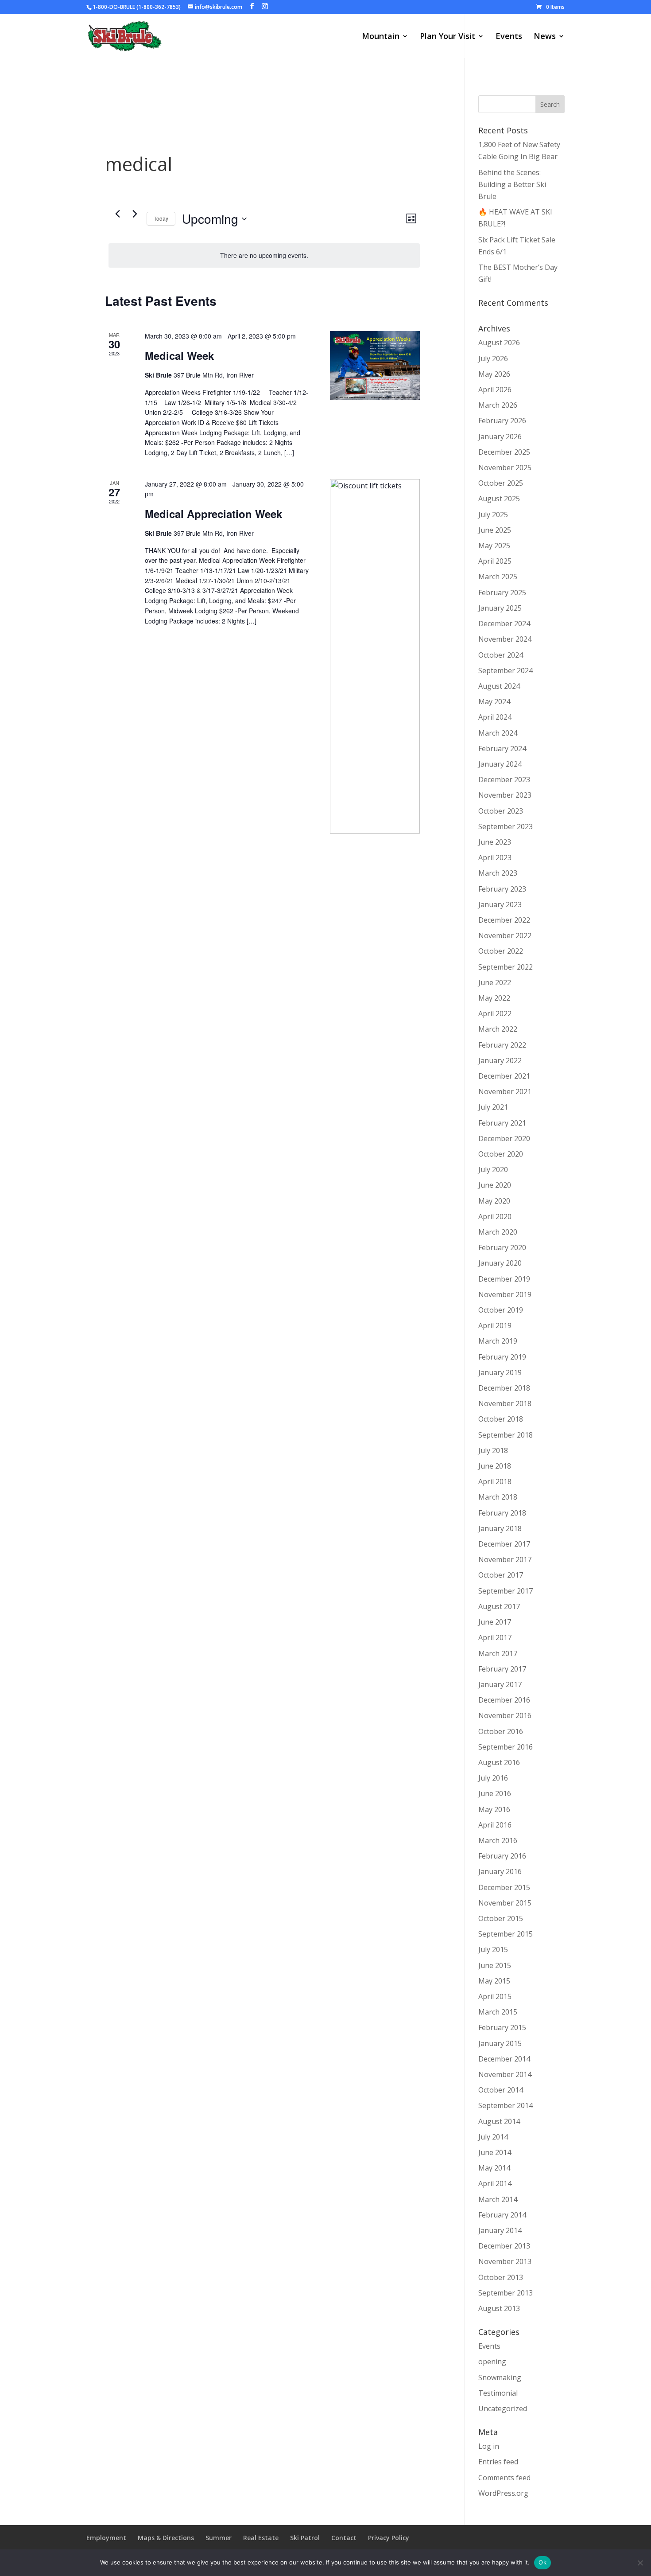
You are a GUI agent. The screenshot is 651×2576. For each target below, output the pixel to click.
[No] (640, 2563)
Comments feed (504, 2478)
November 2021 (505, 1091)
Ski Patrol (305, 2538)
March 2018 (498, 1497)
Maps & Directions (166, 2538)
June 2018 (495, 1466)
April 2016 (495, 1825)
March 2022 (498, 1029)
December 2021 (504, 1076)
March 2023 (498, 873)
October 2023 (501, 811)
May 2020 (494, 1201)
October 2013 (501, 2277)
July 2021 (493, 1107)
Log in (489, 2446)
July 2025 (493, 514)
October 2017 (501, 1575)
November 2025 (505, 468)
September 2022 (506, 967)
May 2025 (494, 546)
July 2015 (493, 1949)
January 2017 (500, 1684)
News (545, 37)
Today (161, 218)
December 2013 (504, 2246)
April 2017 (495, 1637)
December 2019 (504, 1279)
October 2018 (501, 1419)
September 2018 (506, 1435)
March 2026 (498, 405)
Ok (542, 2562)
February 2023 (502, 889)
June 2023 (495, 842)
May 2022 (494, 998)
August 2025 (499, 499)
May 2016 (494, 1809)
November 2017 (505, 1559)
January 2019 (500, 1372)
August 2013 (499, 2308)
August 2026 (499, 343)
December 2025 (504, 452)
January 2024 (500, 764)
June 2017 (495, 1622)
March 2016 (498, 1840)
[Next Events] (135, 214)
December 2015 (504, 1887)
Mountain (381, 37)
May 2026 (494, 374)
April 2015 (495, 1996)
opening (492, 2362)
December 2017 (504, 1544)
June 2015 (495, 1965)
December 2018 (504, 1388)
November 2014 (505, 2074)
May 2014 (494, 2168)
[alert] (264, 255)
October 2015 (501, 1918)
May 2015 (494, 1981)
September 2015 (506, 1934)
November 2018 (505, 1403)
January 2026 (500, 436)
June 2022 (495, 982)
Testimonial (498, 2393)
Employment (106, 2538)
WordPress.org (503, 2493)
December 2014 (504, 2059)
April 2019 (495, 1325)
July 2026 (493, 359)
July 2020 (493, 1169)
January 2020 (500, 1263)
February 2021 (502, 1123)
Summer (219, 2538)
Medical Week (179, 355)
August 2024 (499, 686)
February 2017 (502, 1669)
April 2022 (495, 1013)
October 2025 (501, 483)
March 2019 (498, 1341)
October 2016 (501, 1731)
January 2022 (500, 1060)
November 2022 (505, 935)
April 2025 (495, 561)
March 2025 (498, 577)
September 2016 (506, 1747)
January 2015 (500, 2043)
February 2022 (502, 1045)
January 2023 (500, 904)
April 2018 (495, 1481)
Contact (344, 2538)
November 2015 (505, 1903)
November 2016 (505, 1715)
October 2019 (501, 1310)
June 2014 (495, 2152)
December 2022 (504, 920)
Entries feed (498, 2462)
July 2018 (493, 1450)
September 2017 (506, 1591)
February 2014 (502, 2215)
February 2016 (502, 1856)
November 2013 (505, 2261)
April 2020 (495, 1216)
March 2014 (498, 2199)
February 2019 (502, 1357)
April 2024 (495, 717)
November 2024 (505, 639)
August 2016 (499, 1762)
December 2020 (504, 1138)
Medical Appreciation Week (213, 514)
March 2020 (498, 1232)
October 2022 (501, 951)
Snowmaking (500, 2377)
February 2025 (502, 592)
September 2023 (506, 826)
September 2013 (506, 2293)
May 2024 (494, 701)
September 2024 (506, 670)
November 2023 (505, 795)
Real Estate (261, 2538)
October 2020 (501, 1154)
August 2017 (499, 1606)
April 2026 (495, 390)
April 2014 (495, 2183)
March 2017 (498, 1653)
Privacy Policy (389, 2538)
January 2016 (500, 1871)
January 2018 (500, 1528)
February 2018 (502, 1513)
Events (509, 37)
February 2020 (502, 1247)
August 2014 (499, 2121)
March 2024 (498, 733)
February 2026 (502, 421)
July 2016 (493, 1778)
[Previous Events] (117, 214)
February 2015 (502, 2027)
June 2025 (495, 530)
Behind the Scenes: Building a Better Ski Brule (512, 184)
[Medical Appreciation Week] (375, 656)
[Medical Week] (375, 366)
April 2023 (495, 857)
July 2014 (493, 2137)
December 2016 (504, 1700)
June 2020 (495, 1185)
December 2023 (504, 779)
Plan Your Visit (448, 37)
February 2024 (502, 748)
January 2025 (500, 608)
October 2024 (501, 655)
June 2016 (495, 1793)
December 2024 (504, 624)
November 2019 (505, 1294)
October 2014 (501, 2090)
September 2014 (506, 2105)
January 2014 (500, 2230)
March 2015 (498, 2012)
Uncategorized (503, 2408)
